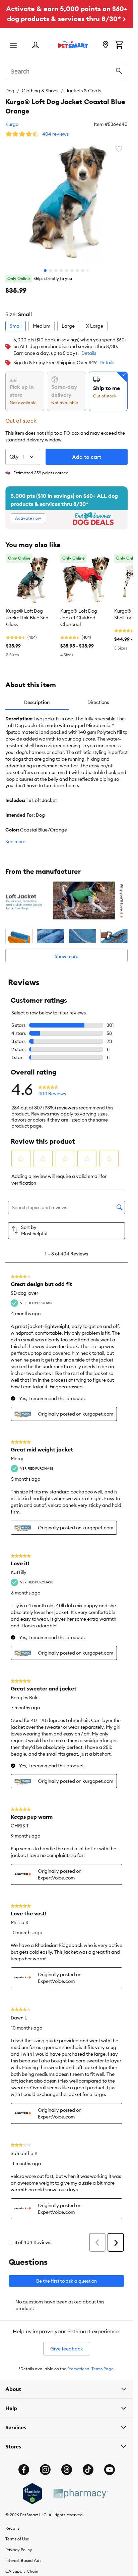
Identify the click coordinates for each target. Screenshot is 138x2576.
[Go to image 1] (45, 271)
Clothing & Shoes (40, 91)
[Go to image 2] (51, 271)
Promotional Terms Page (90, 2369)
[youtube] (110, 2470)
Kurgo (12, 124)
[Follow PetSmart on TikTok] (88, 2470)
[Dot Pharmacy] (80, 2494)
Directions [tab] (98, 702)
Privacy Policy (19, 2550)
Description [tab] (37, 702)
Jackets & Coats (83, 91)
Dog (10, 91)
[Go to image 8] (83, 271)
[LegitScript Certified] (32, 2494)
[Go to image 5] (67, 271)
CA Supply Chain (22, 2571)
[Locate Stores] (106, 45)
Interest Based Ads (23, 2560)
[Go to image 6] (72, 271)
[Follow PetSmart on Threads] (67, 2470)
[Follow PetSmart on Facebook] (24, 2470)
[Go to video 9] (88, 271)
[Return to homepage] (73, 45)
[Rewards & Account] (36, 45)
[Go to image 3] (56, 271)
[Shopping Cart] (119, 45)
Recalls (12, 2528)
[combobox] (66, 70)
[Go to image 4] (61, 271)
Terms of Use (17, 2539)
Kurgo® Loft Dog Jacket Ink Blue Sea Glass (27, 618)
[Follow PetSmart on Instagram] (45, 2470)
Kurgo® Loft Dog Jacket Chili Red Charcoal (79, 618)
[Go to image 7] (77, 271)
